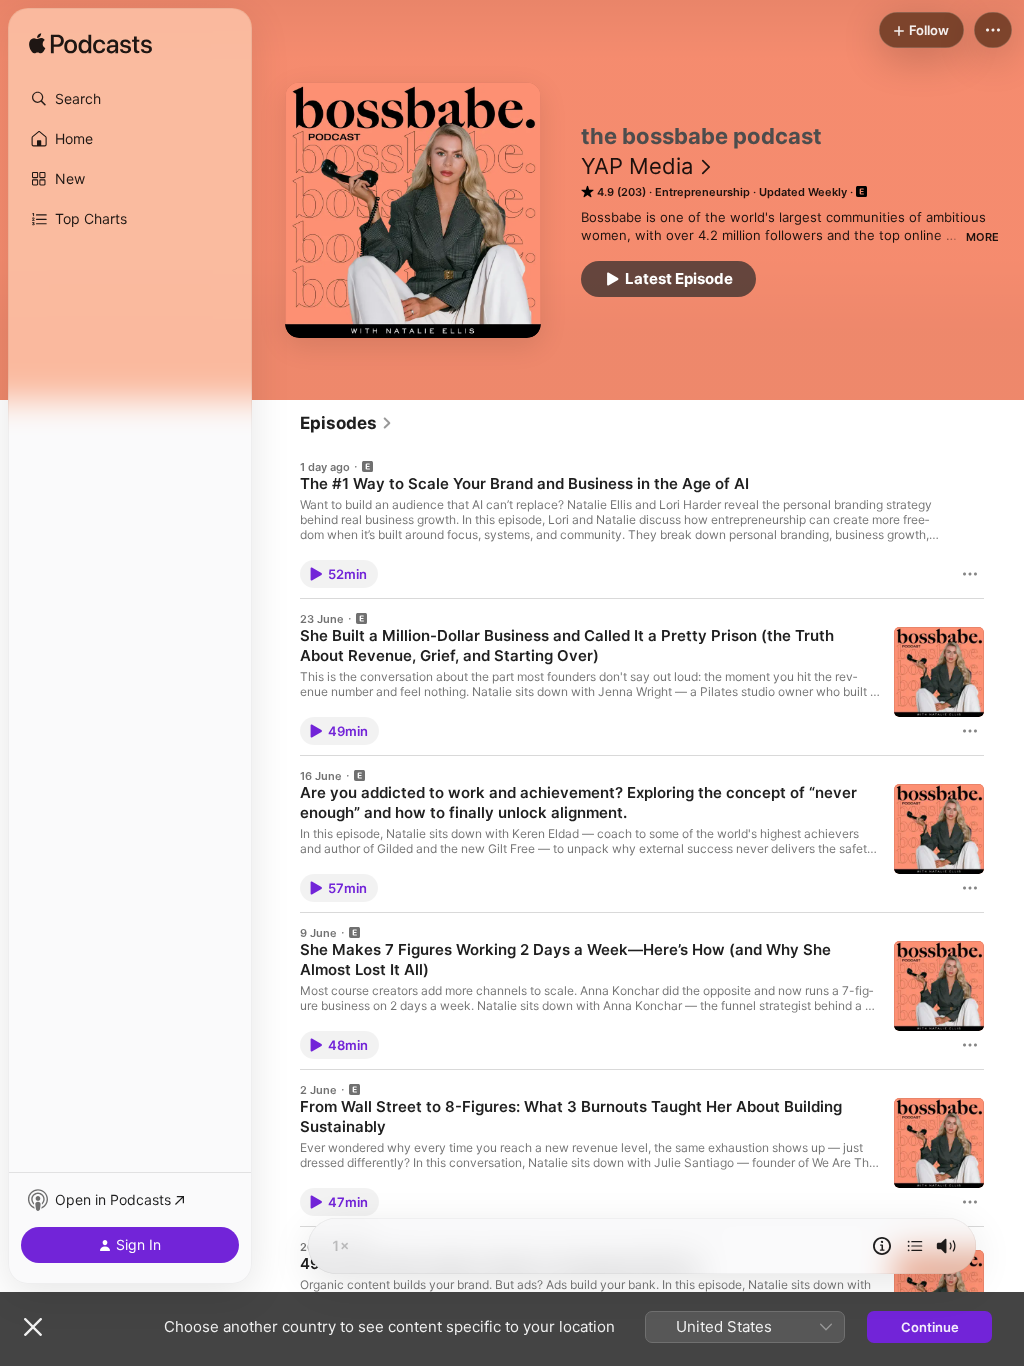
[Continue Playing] (915, 1246)
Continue (930, 1327)
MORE (982, 237)
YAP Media (637, 166)
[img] (90, 45)
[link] (346, 423)
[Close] (33, 1327)
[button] (130, 99)
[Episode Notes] (882, 1246)
